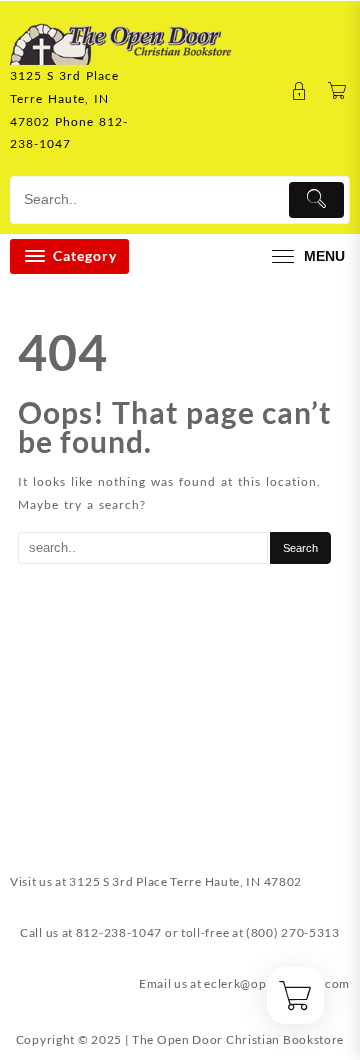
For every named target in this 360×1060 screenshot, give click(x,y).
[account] (299, 91)
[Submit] (316, 200)
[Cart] (337, 91)
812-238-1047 (119, 932)
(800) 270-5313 (293, 932)
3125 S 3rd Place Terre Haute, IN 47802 (185, 881)
